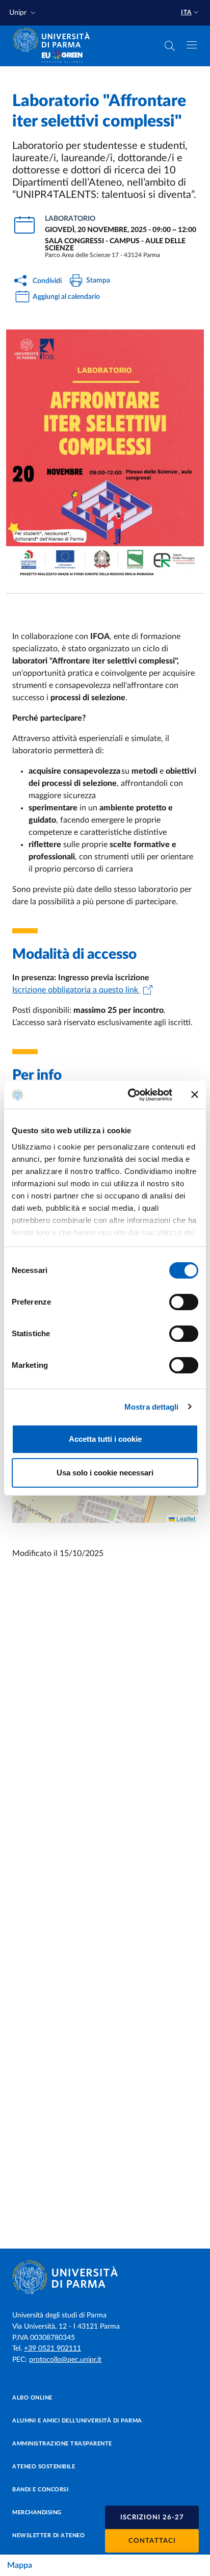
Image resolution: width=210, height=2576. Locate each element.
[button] (23, 13)
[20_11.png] (105, 453)
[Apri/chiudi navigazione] (192, 45)
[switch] (184, 1302)
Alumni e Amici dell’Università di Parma (77, 2421)
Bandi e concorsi (40, 2490)
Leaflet (185, 1519)
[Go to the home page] (55, 40)
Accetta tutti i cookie (105, 1439)
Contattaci (152, 2541)
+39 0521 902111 (52, 2349)
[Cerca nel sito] (170, 46)
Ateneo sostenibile (44, 2467)
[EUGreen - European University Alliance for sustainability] (62, 57)
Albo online (32, 2398)
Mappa (20, 2565)
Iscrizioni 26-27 (152, 2518)
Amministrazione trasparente (62, 2444)
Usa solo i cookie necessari (105, 1473)
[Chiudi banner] (195, 1094)
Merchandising (37, 2513)
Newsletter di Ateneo (48, 2535)
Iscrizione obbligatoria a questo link (76, 990)
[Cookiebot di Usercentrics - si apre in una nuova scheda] (130, 1095)
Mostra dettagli (152, 1407)
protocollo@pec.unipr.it (65, 2360)
